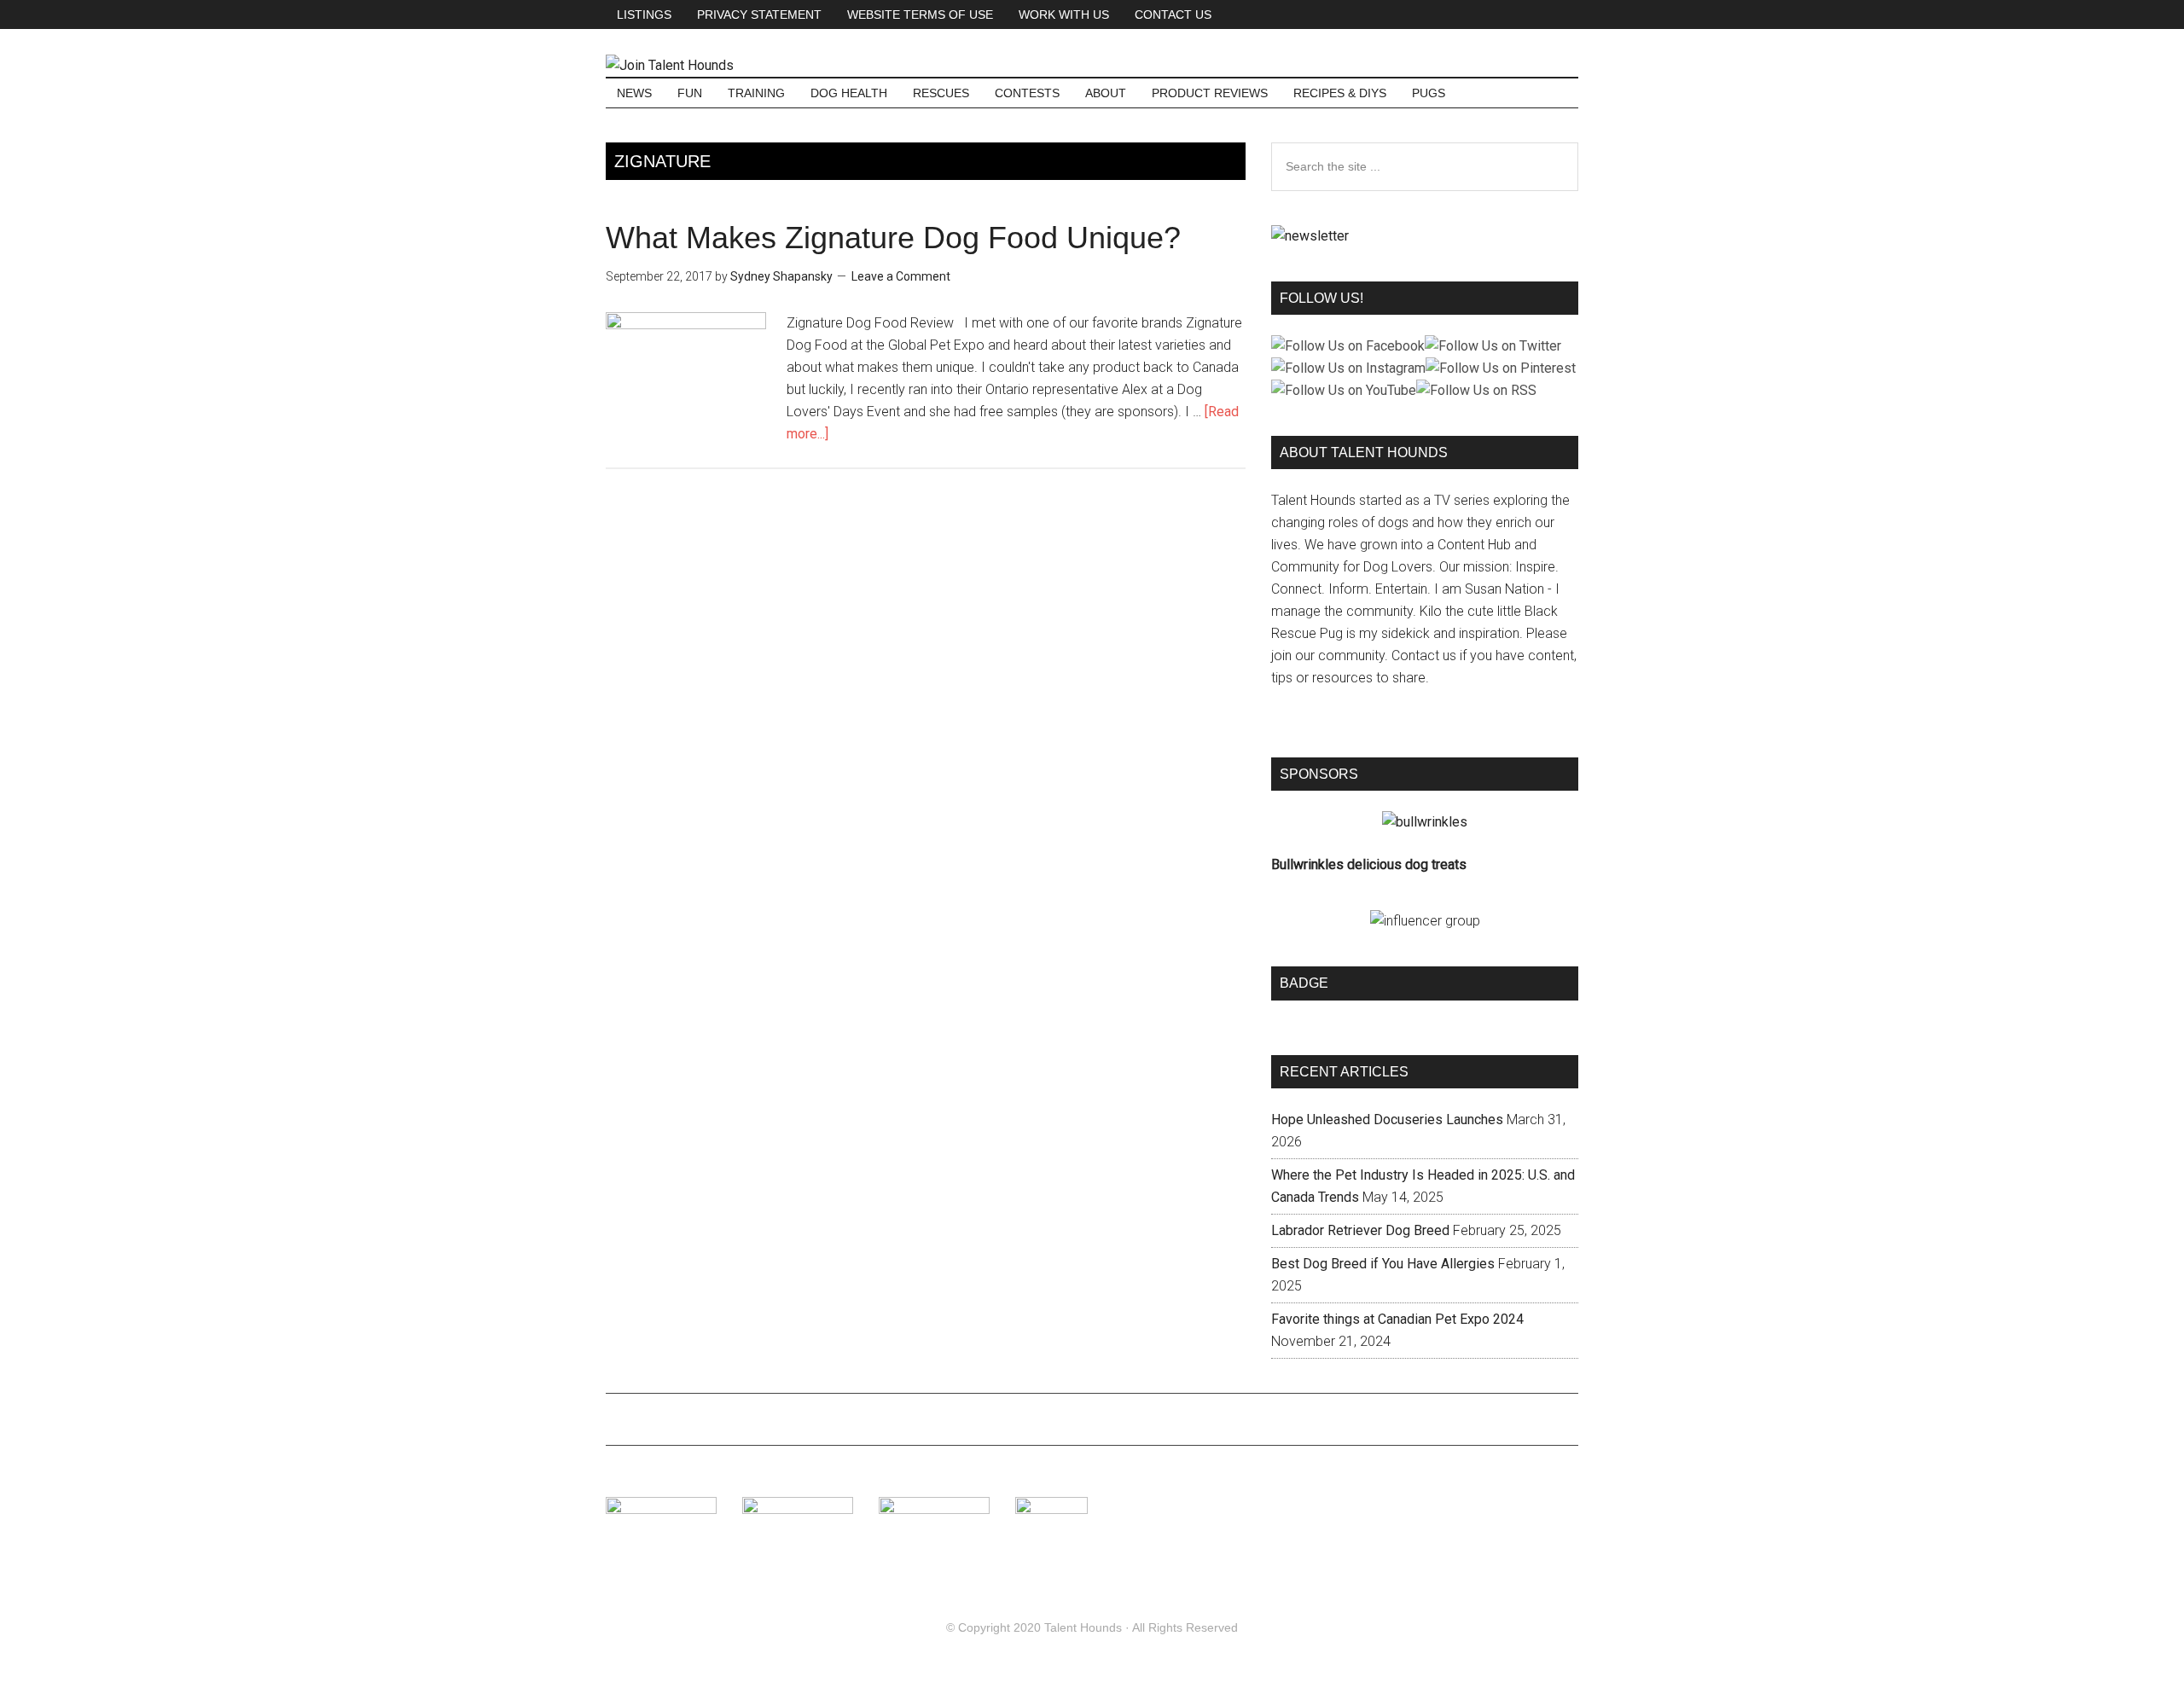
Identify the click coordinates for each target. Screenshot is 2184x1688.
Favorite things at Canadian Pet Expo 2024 (1397, 1319)
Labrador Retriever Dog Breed (1360, 1230)
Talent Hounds (1083, 1627)
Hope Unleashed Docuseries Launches (1387, 1120)
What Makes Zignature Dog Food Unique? (893, 238)
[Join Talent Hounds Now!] (670, 65)
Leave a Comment (901, 276)
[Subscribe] (1310, 236)
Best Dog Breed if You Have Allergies (1383, 1264)
